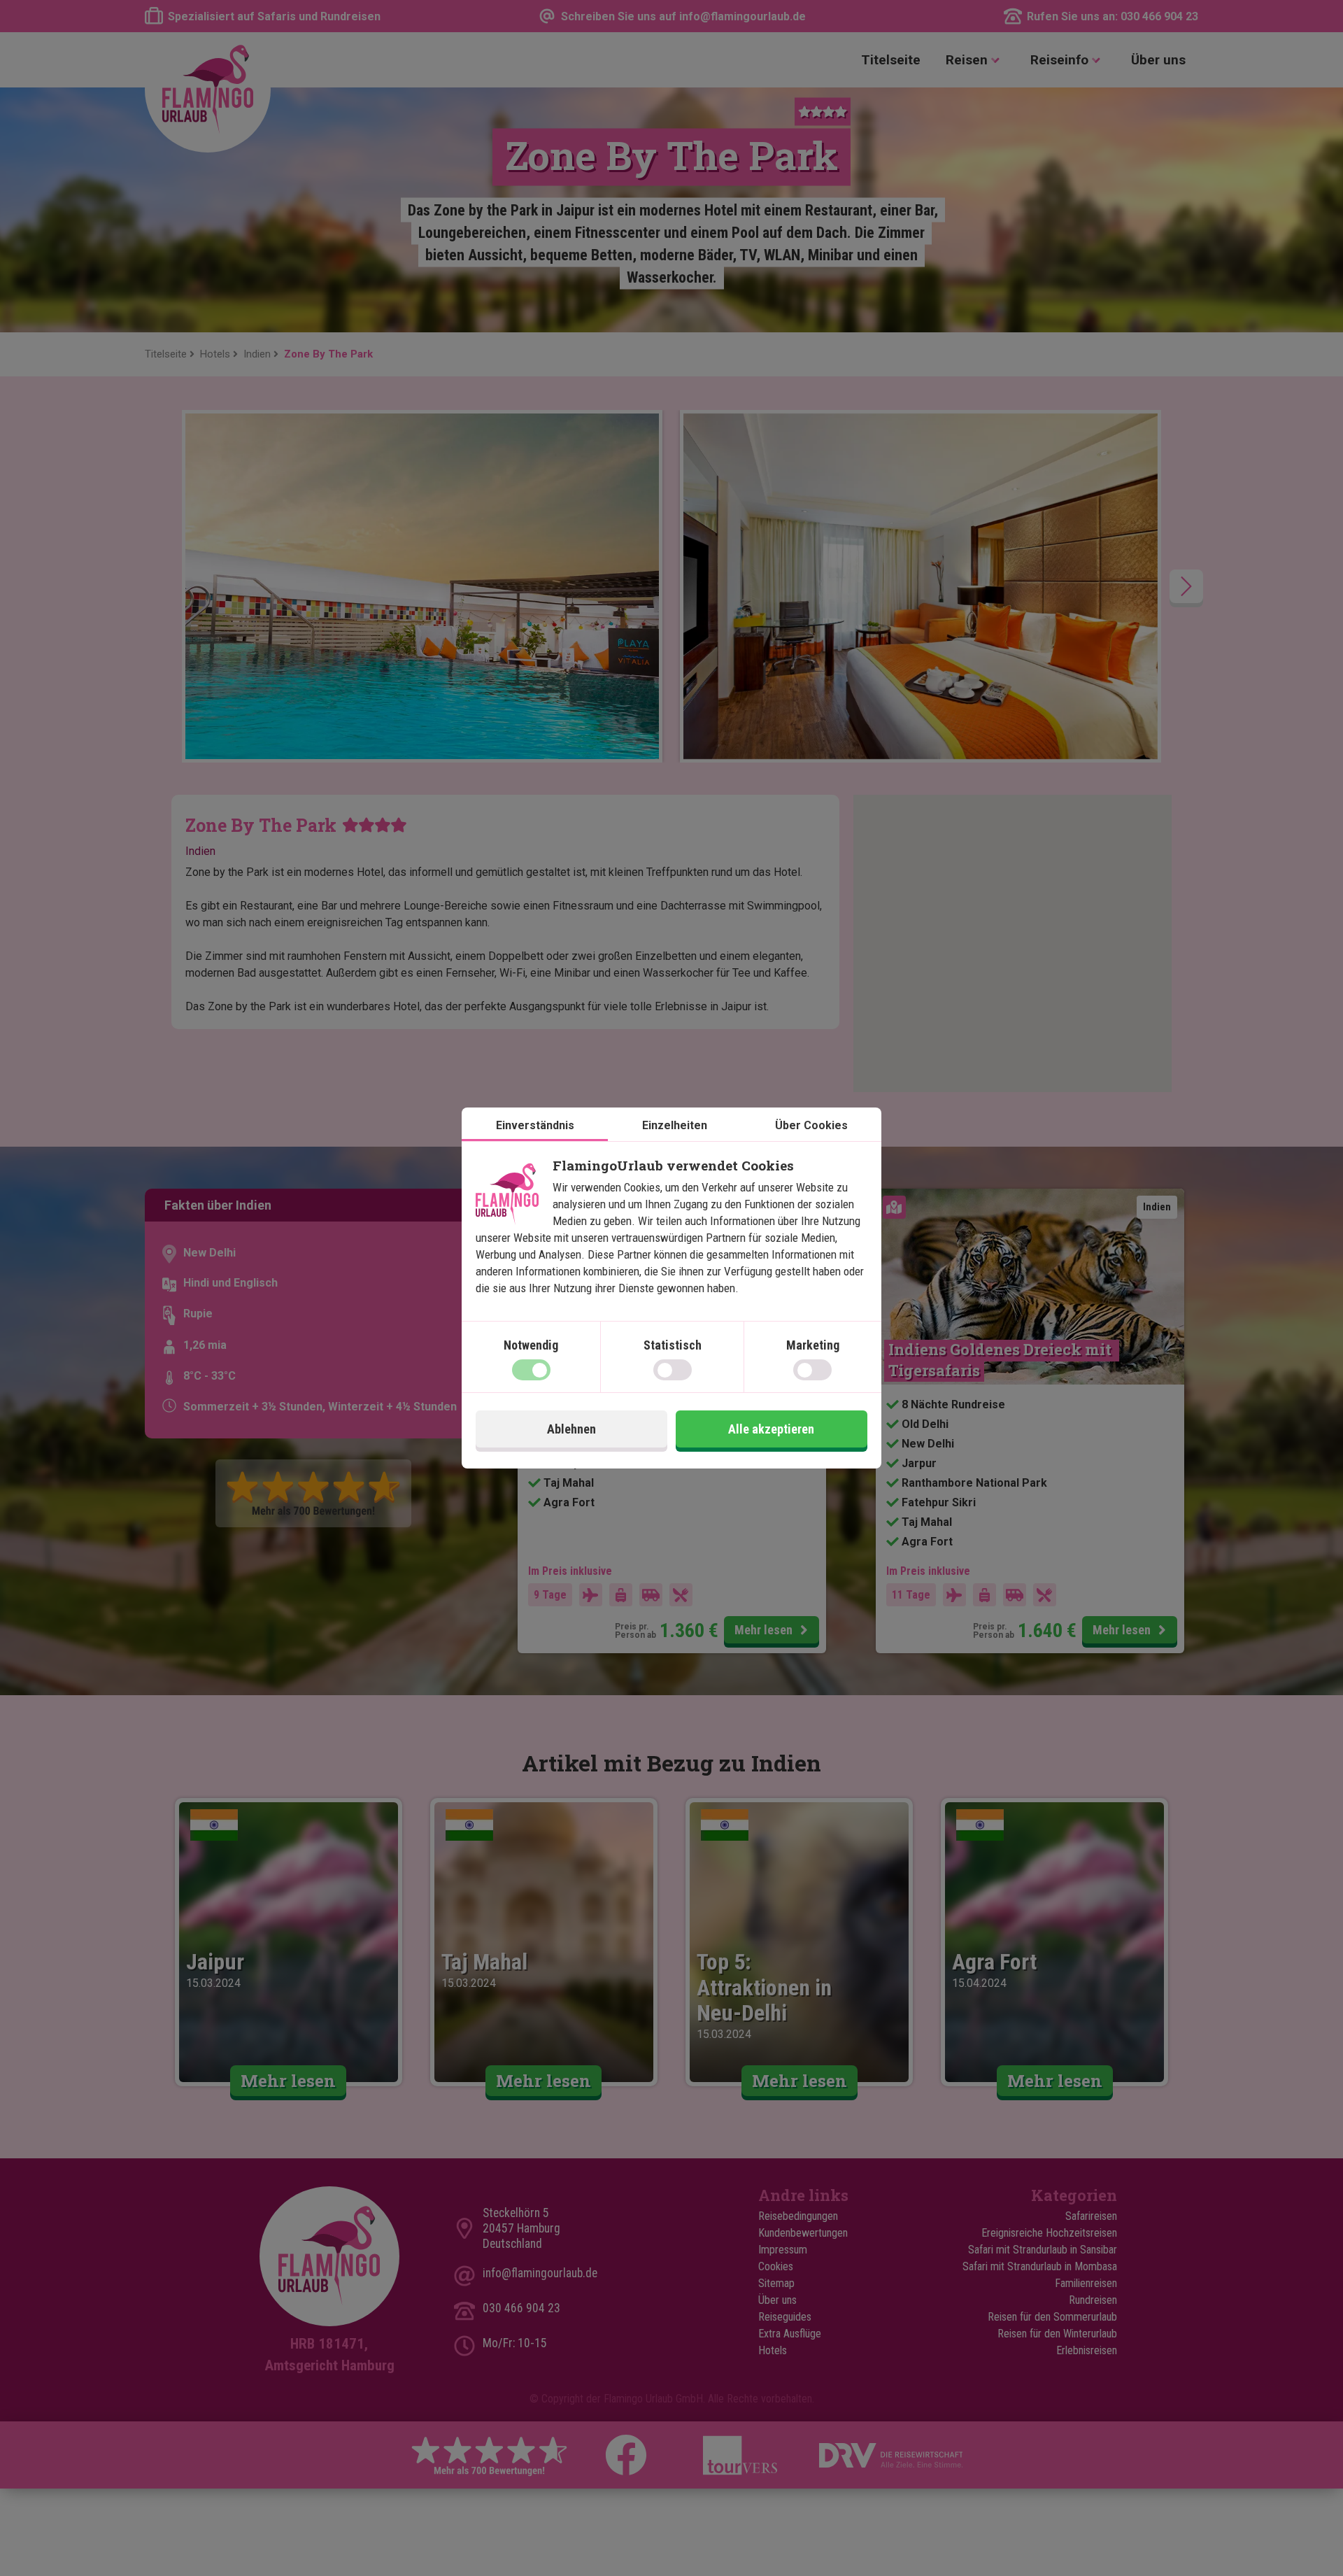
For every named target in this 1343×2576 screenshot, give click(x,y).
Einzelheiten (675, 1125)
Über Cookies (811, 1125)
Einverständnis (535, 1125)
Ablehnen (571, 1429)
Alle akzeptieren (771, 1429)
